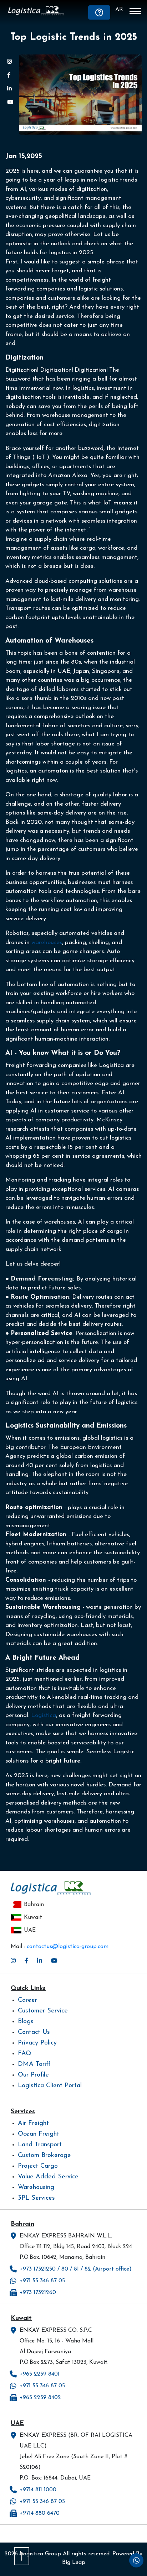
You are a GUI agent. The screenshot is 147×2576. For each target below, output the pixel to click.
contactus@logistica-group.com (68, 1947)
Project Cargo (38, 2166)
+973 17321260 (38, 2293)
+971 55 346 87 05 (42, 2281)
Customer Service (43, 2011)
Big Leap (74, 2562)
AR (119, 10)
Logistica (44, 1715)
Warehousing (36, 2188)
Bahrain (34, 1905)
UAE (30, 1930)
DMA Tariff (34, 2064)
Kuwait (33, 1917)
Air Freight (33, 2124)
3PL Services (36, 2198)
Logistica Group (40, 2554)
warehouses (46, 943)
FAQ (25, 2054)
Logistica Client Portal (50, 2086)
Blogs (26, 2022)
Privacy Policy (37, 2043)
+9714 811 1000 (38, 2490)
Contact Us (34, 2032)
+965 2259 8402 (40, 2398)
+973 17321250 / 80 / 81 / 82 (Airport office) (76, 2269)
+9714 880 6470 (40, 2513)
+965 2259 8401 (40, 2374)
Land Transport (40, 2145)
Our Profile (33, 2075)
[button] (135, 12)
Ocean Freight (39, 2134)
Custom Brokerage (44, 2156)
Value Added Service (48, 2177)
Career (27, 2000)
